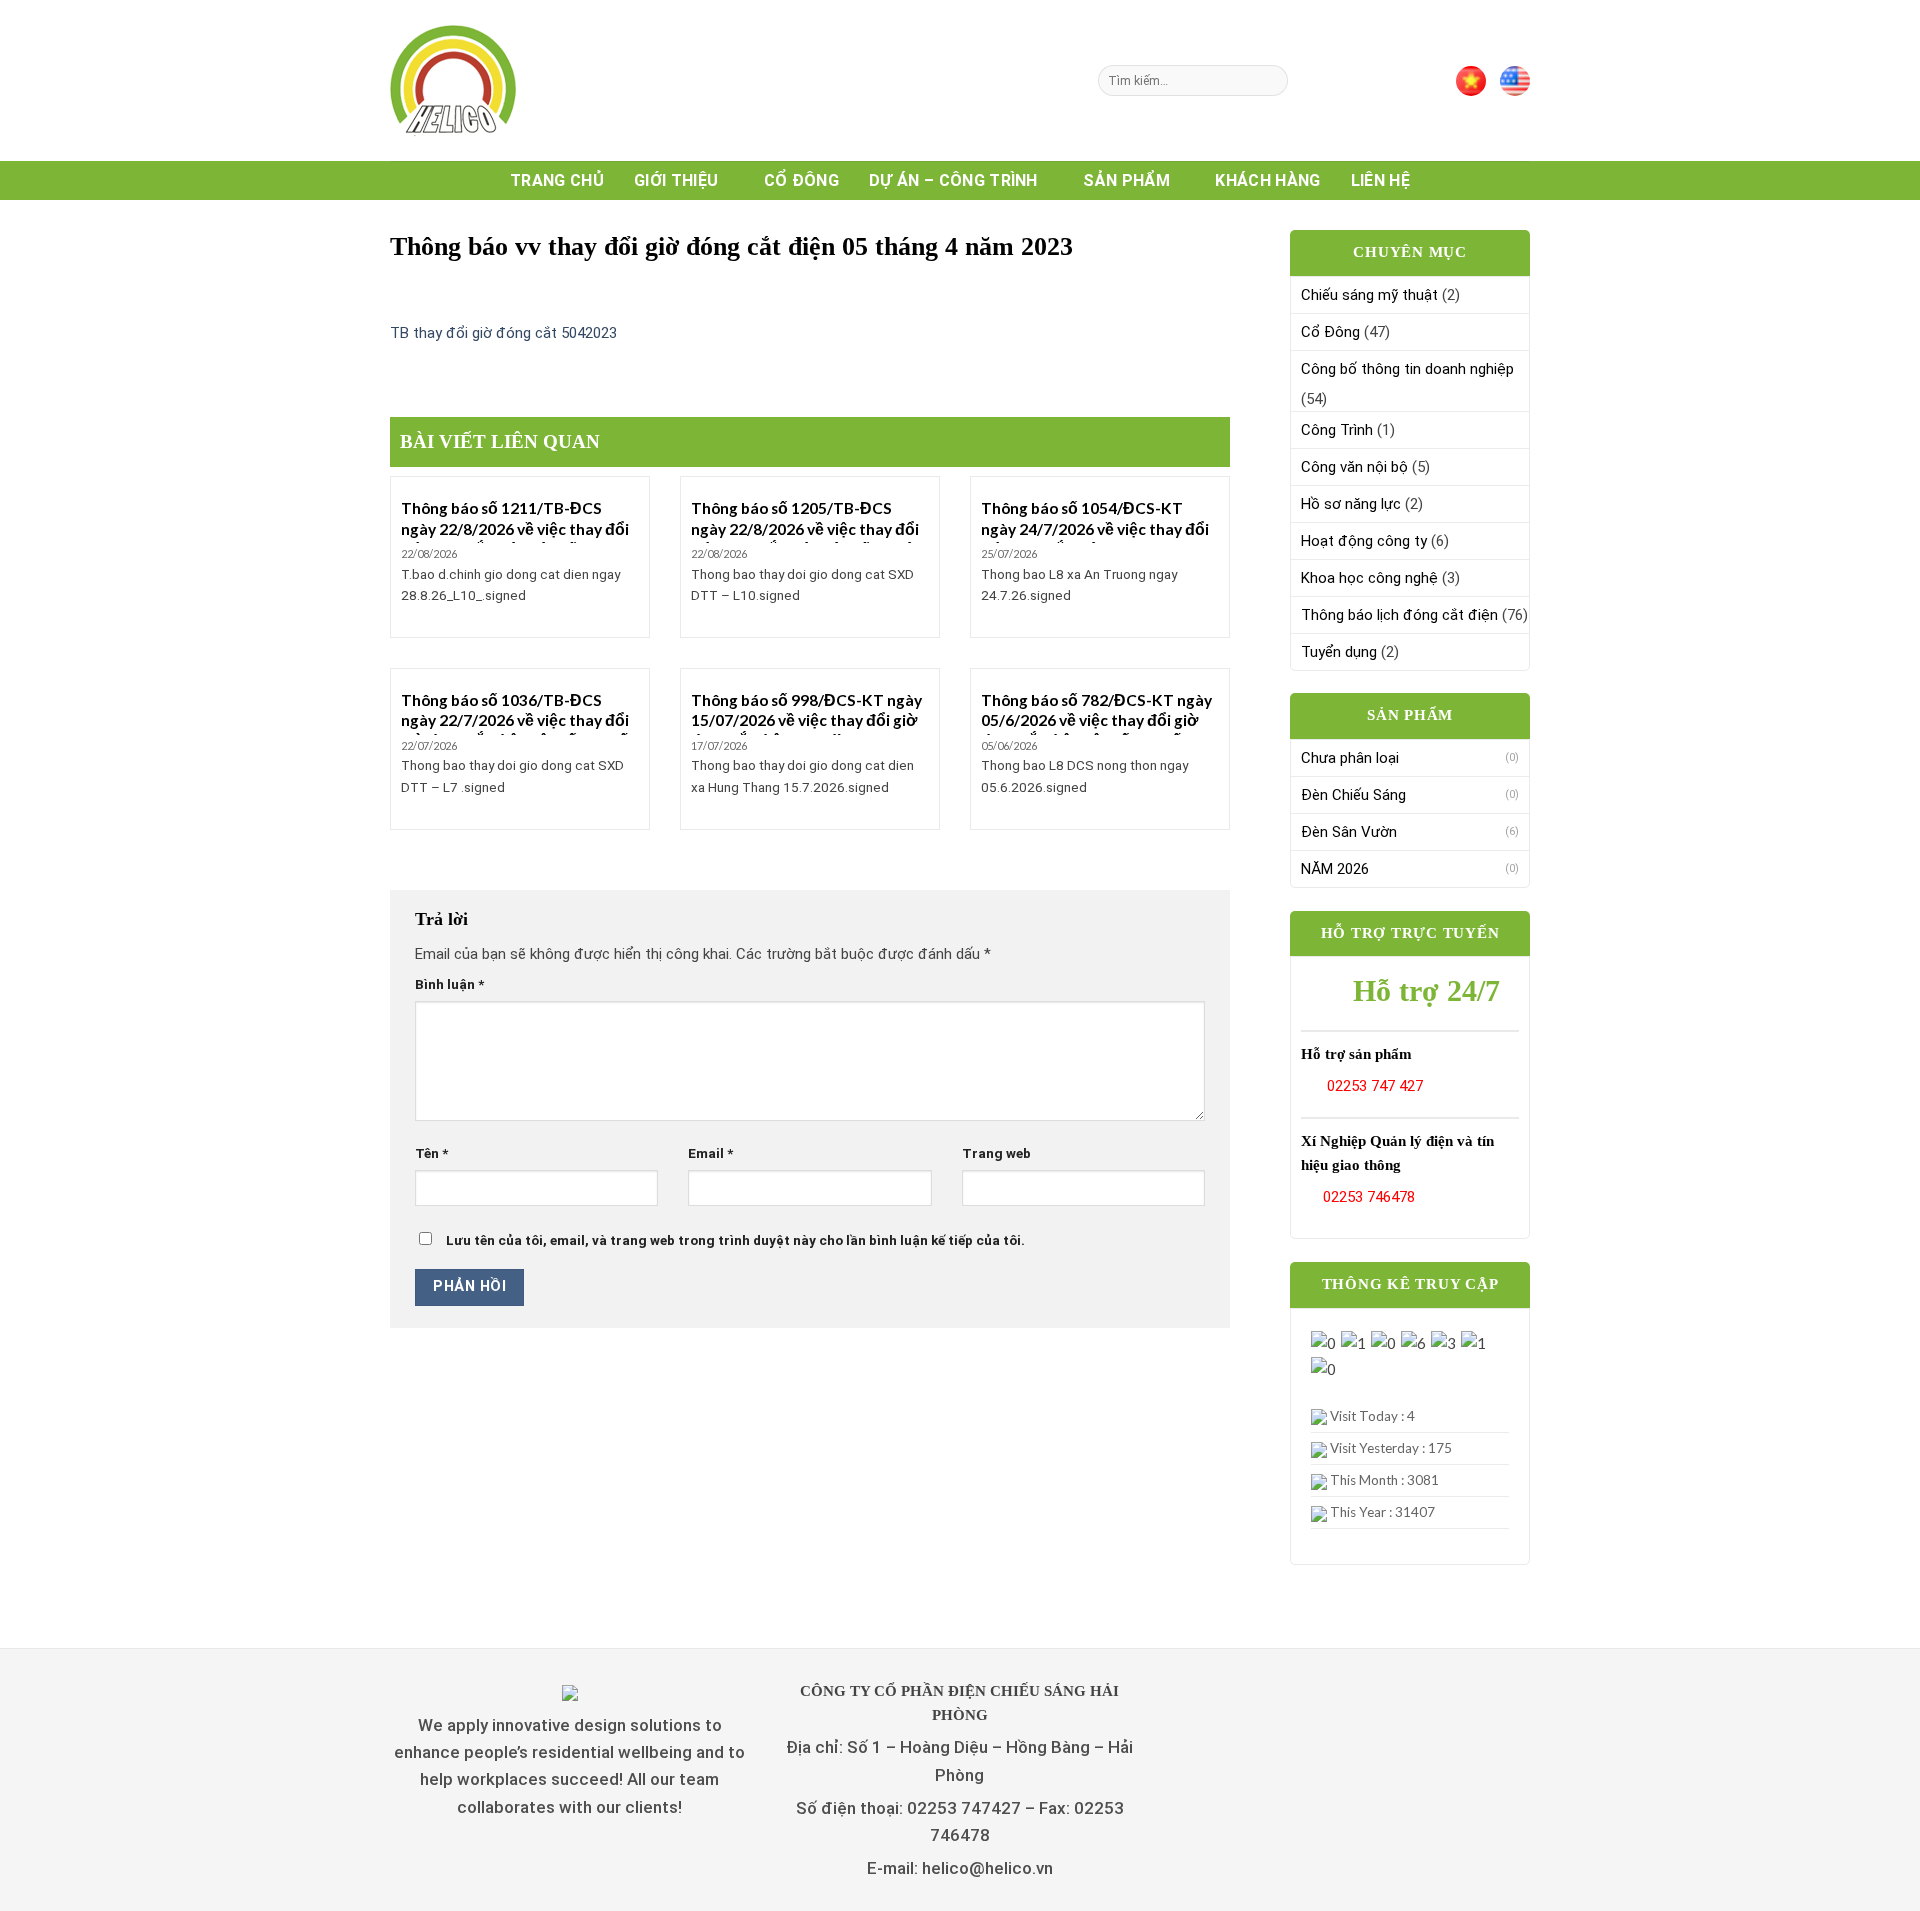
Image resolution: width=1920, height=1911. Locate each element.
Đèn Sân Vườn (1349, 832)
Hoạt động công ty (1364, 541)
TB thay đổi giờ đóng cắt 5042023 (503, 333)
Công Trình (1337, 430)
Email (710, 1153)
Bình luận (449, 984)
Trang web (996, 1153)
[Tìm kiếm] (1270, 81)
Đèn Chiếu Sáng (1353, 795)
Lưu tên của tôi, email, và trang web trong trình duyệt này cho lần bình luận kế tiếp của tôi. (735, 1240)
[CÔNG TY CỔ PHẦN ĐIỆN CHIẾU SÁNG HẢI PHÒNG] (490, 80)
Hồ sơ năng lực (1351, 504)
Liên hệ (1380, 180)
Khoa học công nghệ (1369, 578)
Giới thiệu (676, 180)
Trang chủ (557, 180)
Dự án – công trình (953, 180)
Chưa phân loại (1350, 758)
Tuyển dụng (1339, 652)
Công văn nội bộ (1354, 467)
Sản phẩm (1126, 180)
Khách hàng (1267, 180)
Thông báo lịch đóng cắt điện (1399, 615)
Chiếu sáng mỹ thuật (1369, 295)
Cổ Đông (801, 180)
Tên (431, 1153)
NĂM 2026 (1335, 869)
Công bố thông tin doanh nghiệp (1407, 369)
